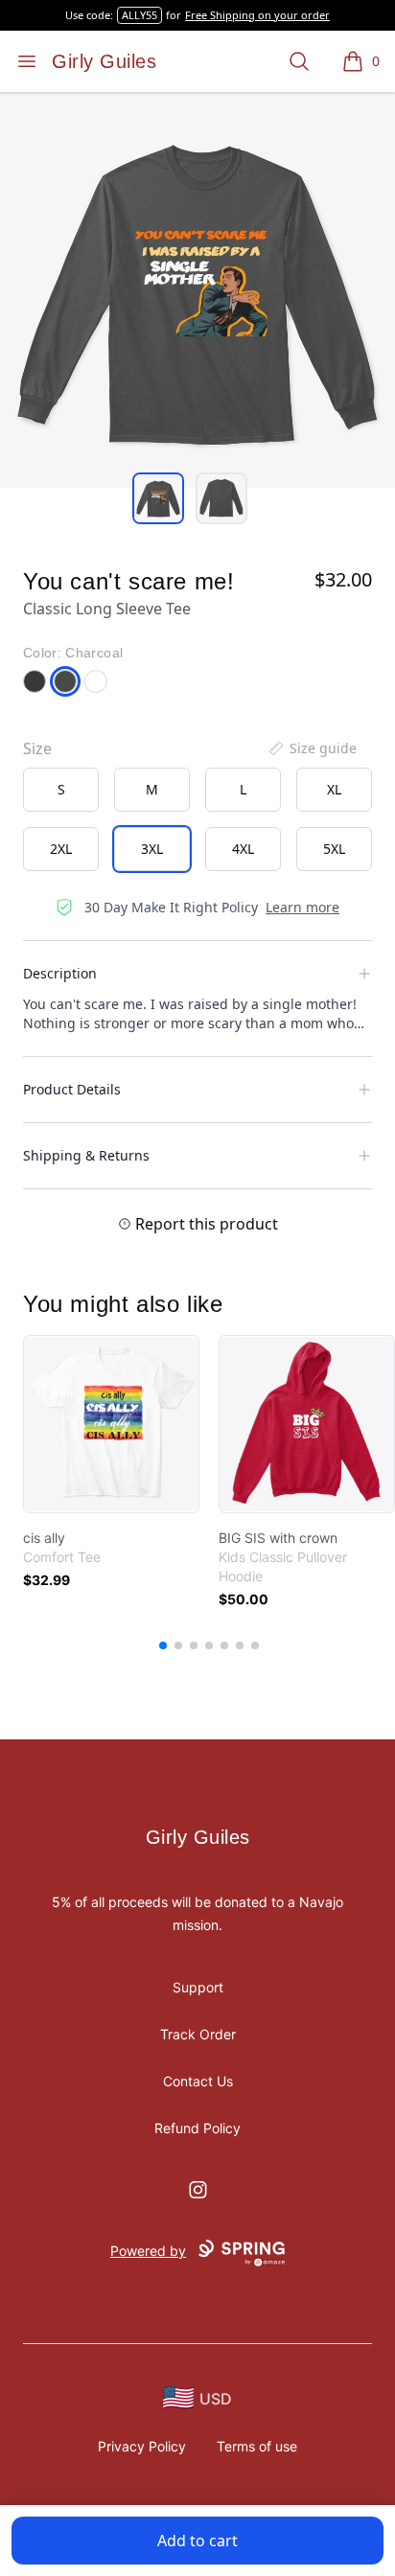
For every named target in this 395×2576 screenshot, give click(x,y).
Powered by (148, 2251)
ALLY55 (139, 15)
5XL (334, 849)
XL (334, 789)
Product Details (72, 1089)
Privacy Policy (142, 2446)
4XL (243, 849)
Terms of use (257, 2446)
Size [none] (37, 748)
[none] (312, 748)
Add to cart (197, 2541)
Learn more (302, 907)
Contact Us (198, 2081)
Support (198, 1987)
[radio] (61, 790)
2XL (61, 849)
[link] (111, 1424)
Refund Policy (197, 2128)
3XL (152, 849)
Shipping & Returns (86, 1155)
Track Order (198, 2034)
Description (60, 973)
